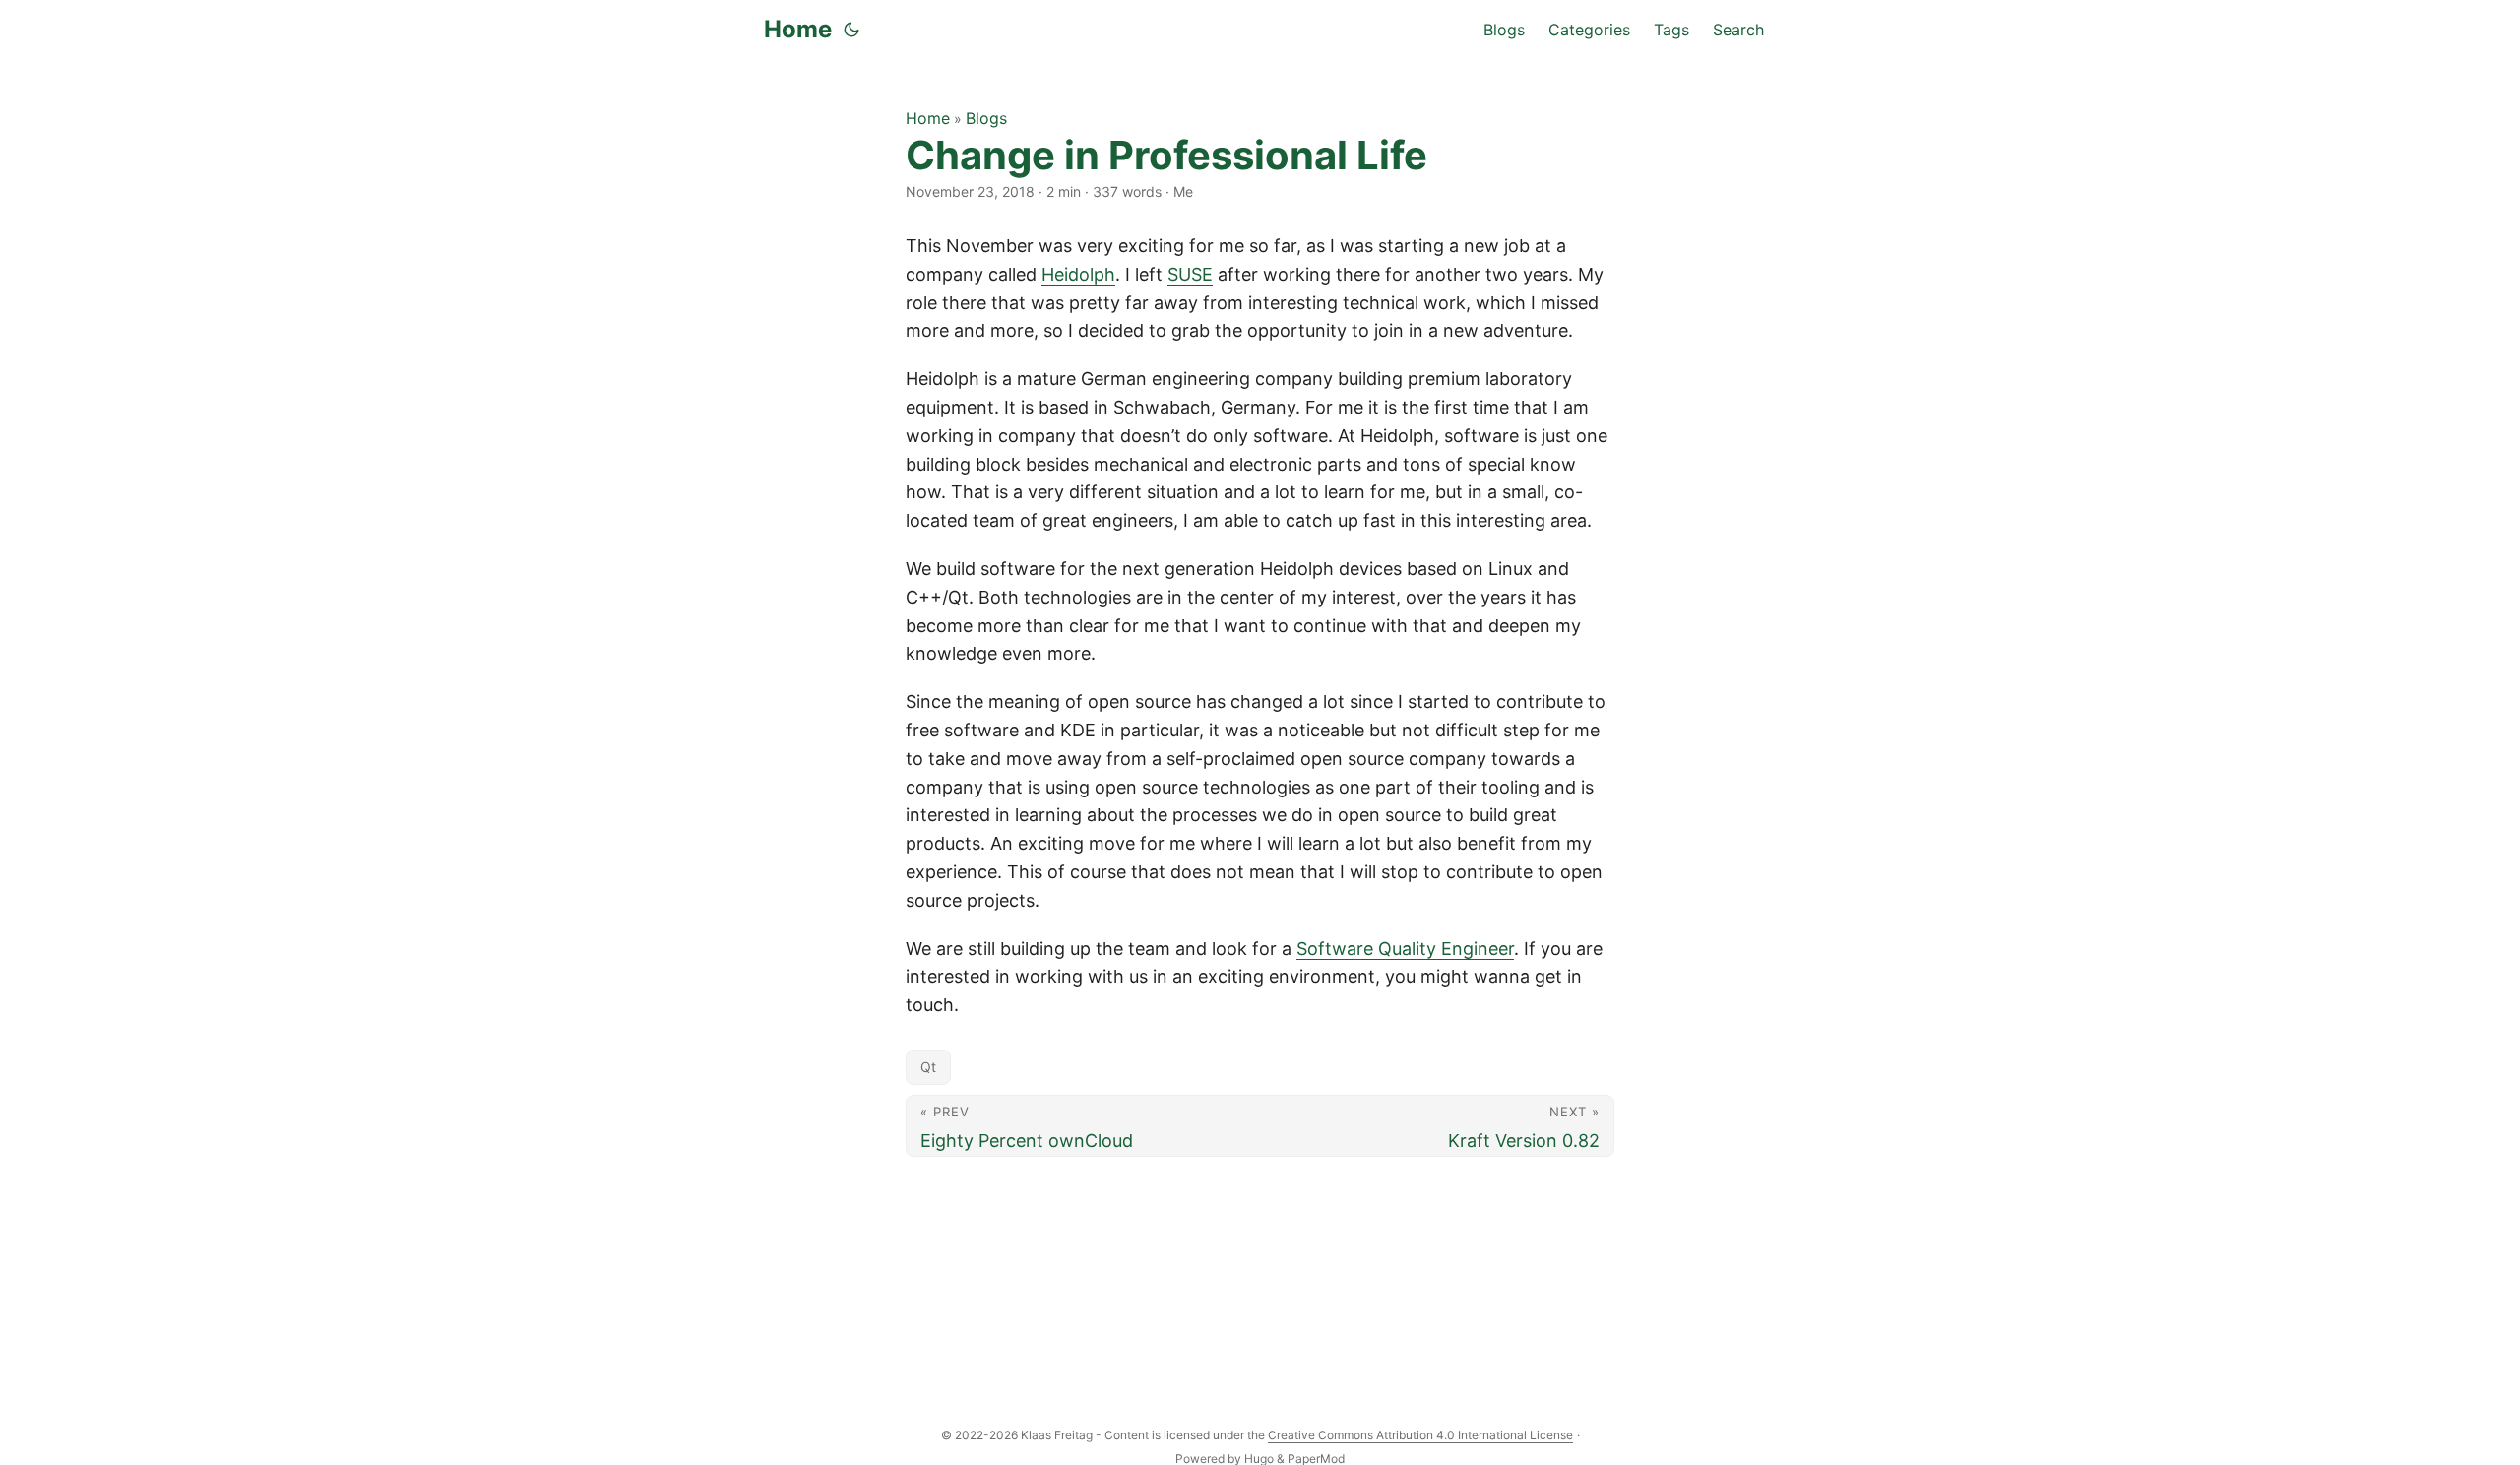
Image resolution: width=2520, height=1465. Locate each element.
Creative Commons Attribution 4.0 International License (1420, 1435)
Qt (928, 1067)
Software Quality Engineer (1405, 949)
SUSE (1190, 274)
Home (798, 29)
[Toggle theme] (851, 30)
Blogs (986, 118)
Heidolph (1078, 274)
